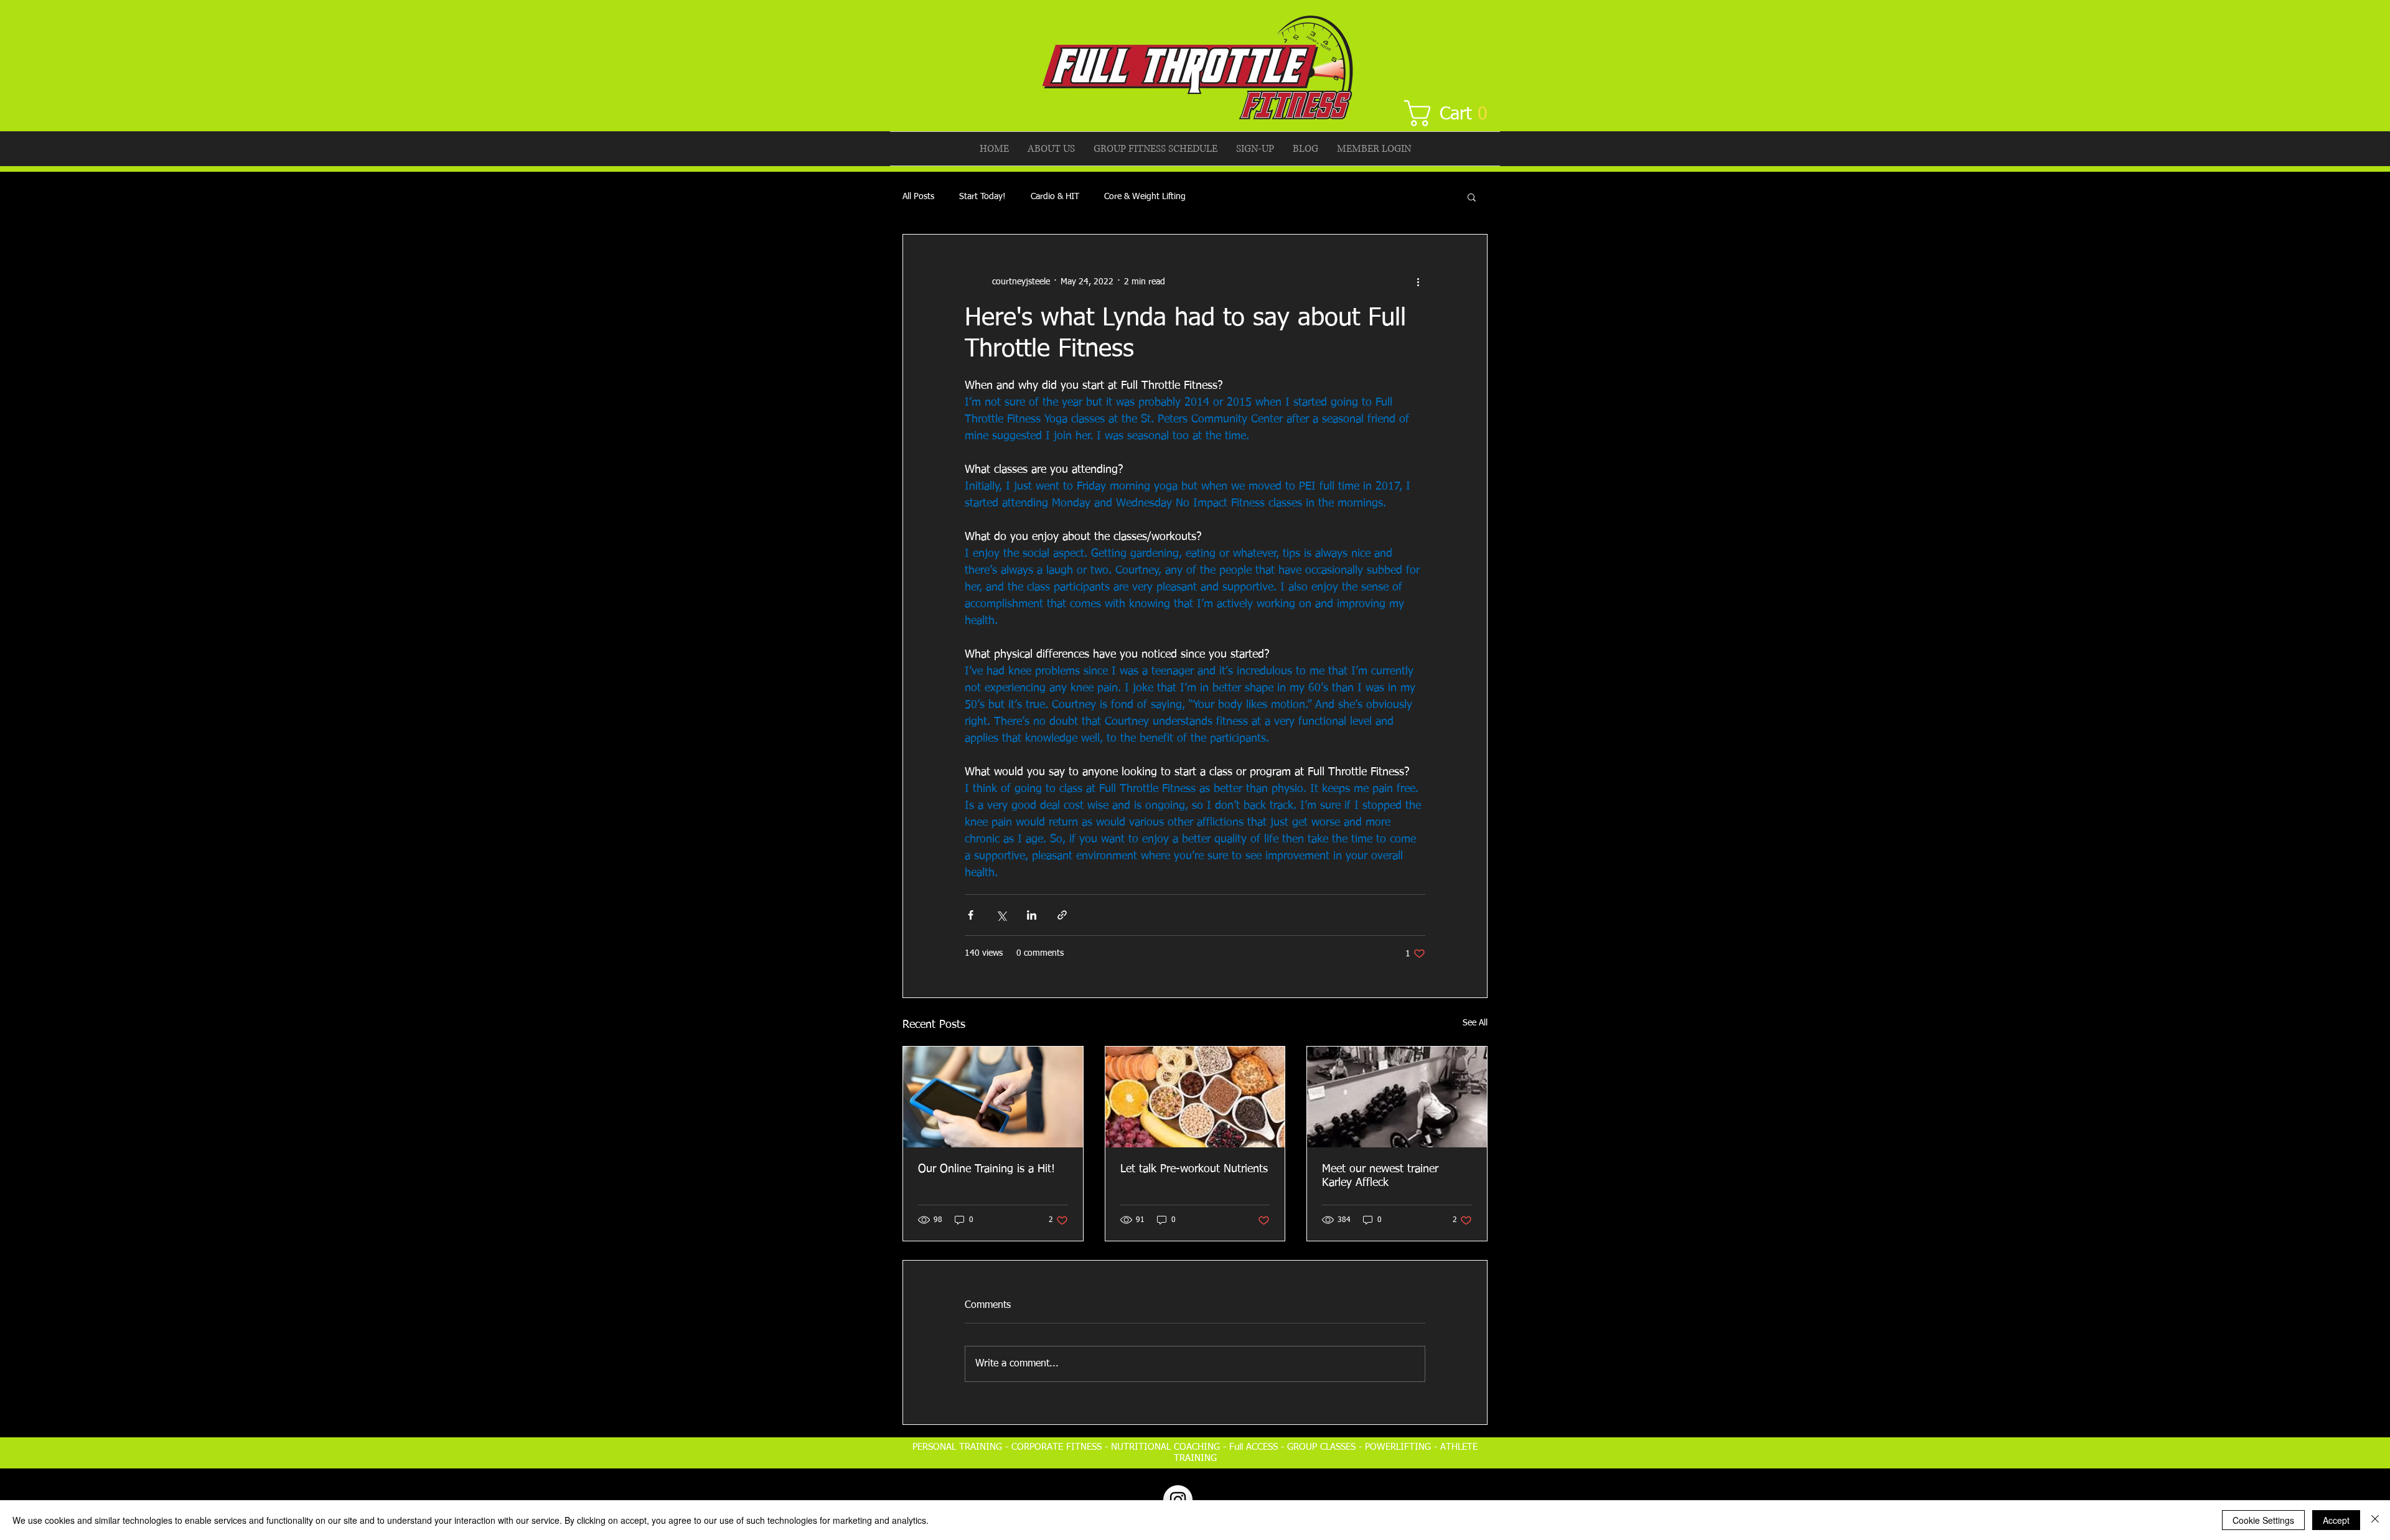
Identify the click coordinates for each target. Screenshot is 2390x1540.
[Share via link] (1062, 915)
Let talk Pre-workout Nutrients (1194, 1169)
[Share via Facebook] (971, 915)
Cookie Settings (2263, 1520)
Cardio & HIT (1055, 197)
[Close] (2375, 1520)
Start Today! (982, 197)
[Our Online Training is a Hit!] (993, 1097)
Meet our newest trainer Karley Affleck (1380, 1176)
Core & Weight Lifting (1145, 197)
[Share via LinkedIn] (1032, 915)
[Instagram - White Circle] (1178, 1500)
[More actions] (1418, 282)
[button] (1453, 113)
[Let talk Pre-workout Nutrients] (1195, 1097)
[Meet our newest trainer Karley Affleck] (1397, 1097)
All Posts (918, 197)
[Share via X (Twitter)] (1001, 915)
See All (1475, 1023)
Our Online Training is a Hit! (986, 1169)
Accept (2336, 1520)
